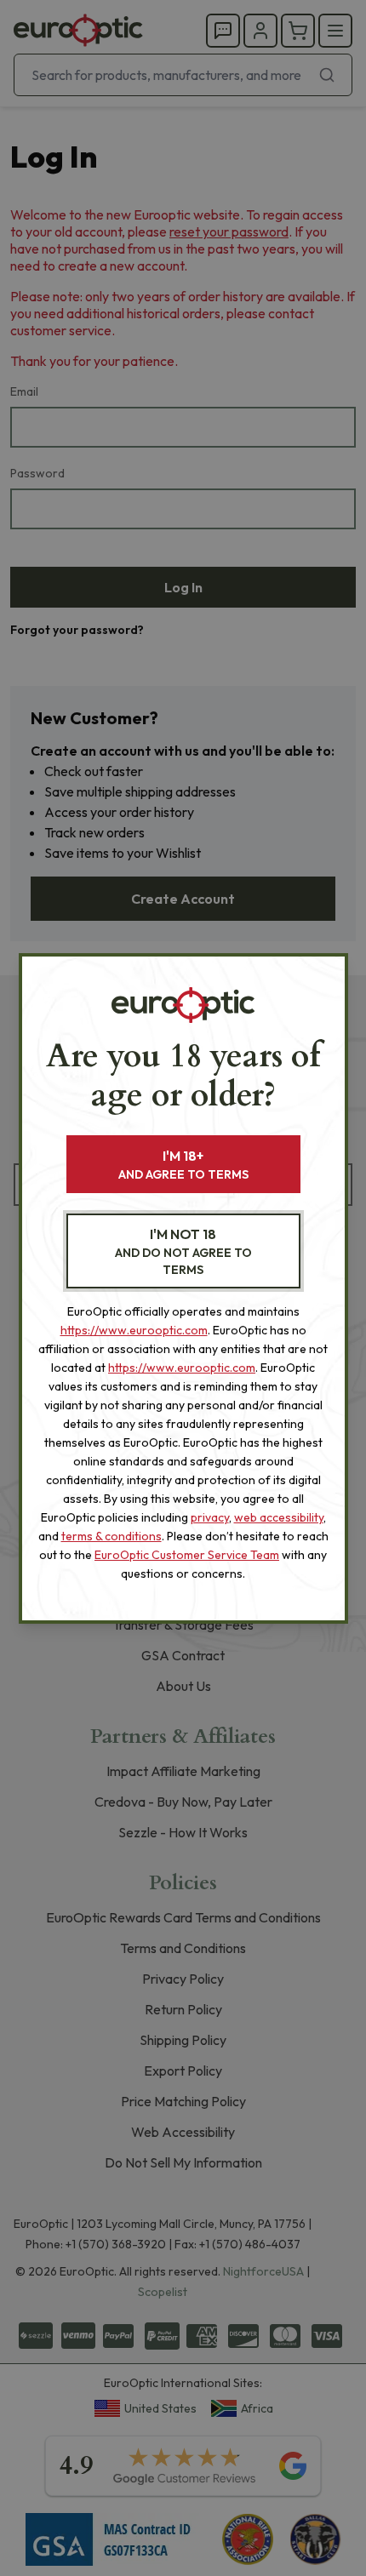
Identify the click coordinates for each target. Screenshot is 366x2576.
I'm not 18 (183, 1251)
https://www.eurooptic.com (134, 1330)
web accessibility (279, 1517)
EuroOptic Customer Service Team (187, 1555)
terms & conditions (112, 1536)
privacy (210, 1517)
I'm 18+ (183, 1165)
